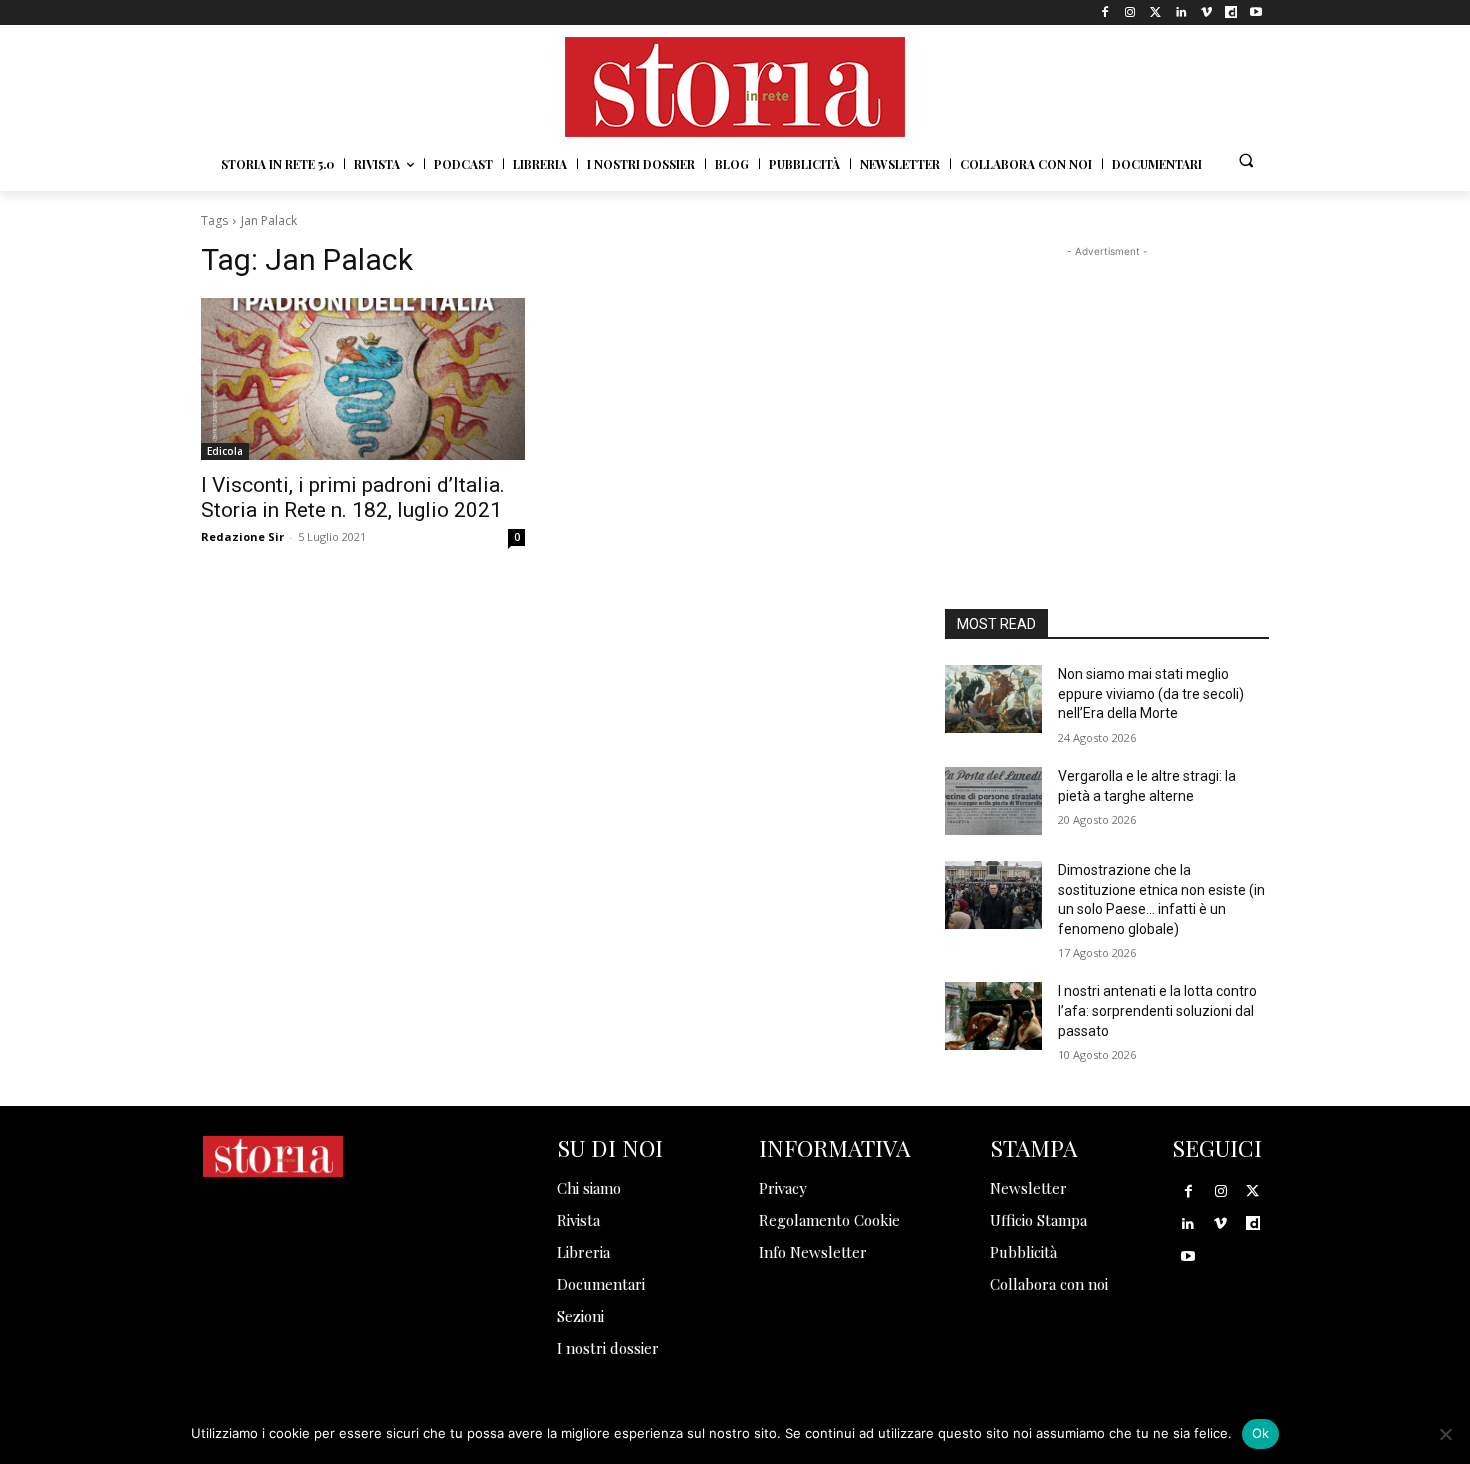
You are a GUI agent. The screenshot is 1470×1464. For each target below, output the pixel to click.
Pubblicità (1023, 1252)
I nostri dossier (608, 1348)
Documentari (601, 1284)
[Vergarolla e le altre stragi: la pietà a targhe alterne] (993, 801)
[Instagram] (1130, 12)
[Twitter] (1155, 12)
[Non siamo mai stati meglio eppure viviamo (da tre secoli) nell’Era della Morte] (993, 699)
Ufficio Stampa (1038, 1220)
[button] (1246, 160)
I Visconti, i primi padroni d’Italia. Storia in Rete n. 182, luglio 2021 (353, 497)
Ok (1261, 1433)
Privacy (783, 1188)
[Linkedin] (1180, 12)
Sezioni (580, 1316)
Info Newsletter (813, 1252)
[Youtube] (1256, 12)
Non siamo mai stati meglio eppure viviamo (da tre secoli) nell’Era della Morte (1151, 693)
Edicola (225, 451)
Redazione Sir (242, 536)
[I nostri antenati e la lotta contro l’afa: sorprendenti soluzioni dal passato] (993, 1016)
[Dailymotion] (1231, 12)
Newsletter (1028, 1188)
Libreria (583, 1252)
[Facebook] (1105, 12)
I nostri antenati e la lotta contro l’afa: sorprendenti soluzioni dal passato (1157, 1010)
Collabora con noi (1049, 1284)
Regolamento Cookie (829, 1220)
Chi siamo (589, 1188)
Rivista (578, 1220)
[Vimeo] (1205, 12)
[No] (1445, 1434)
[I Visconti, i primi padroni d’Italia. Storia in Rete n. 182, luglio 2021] (363, 379)
